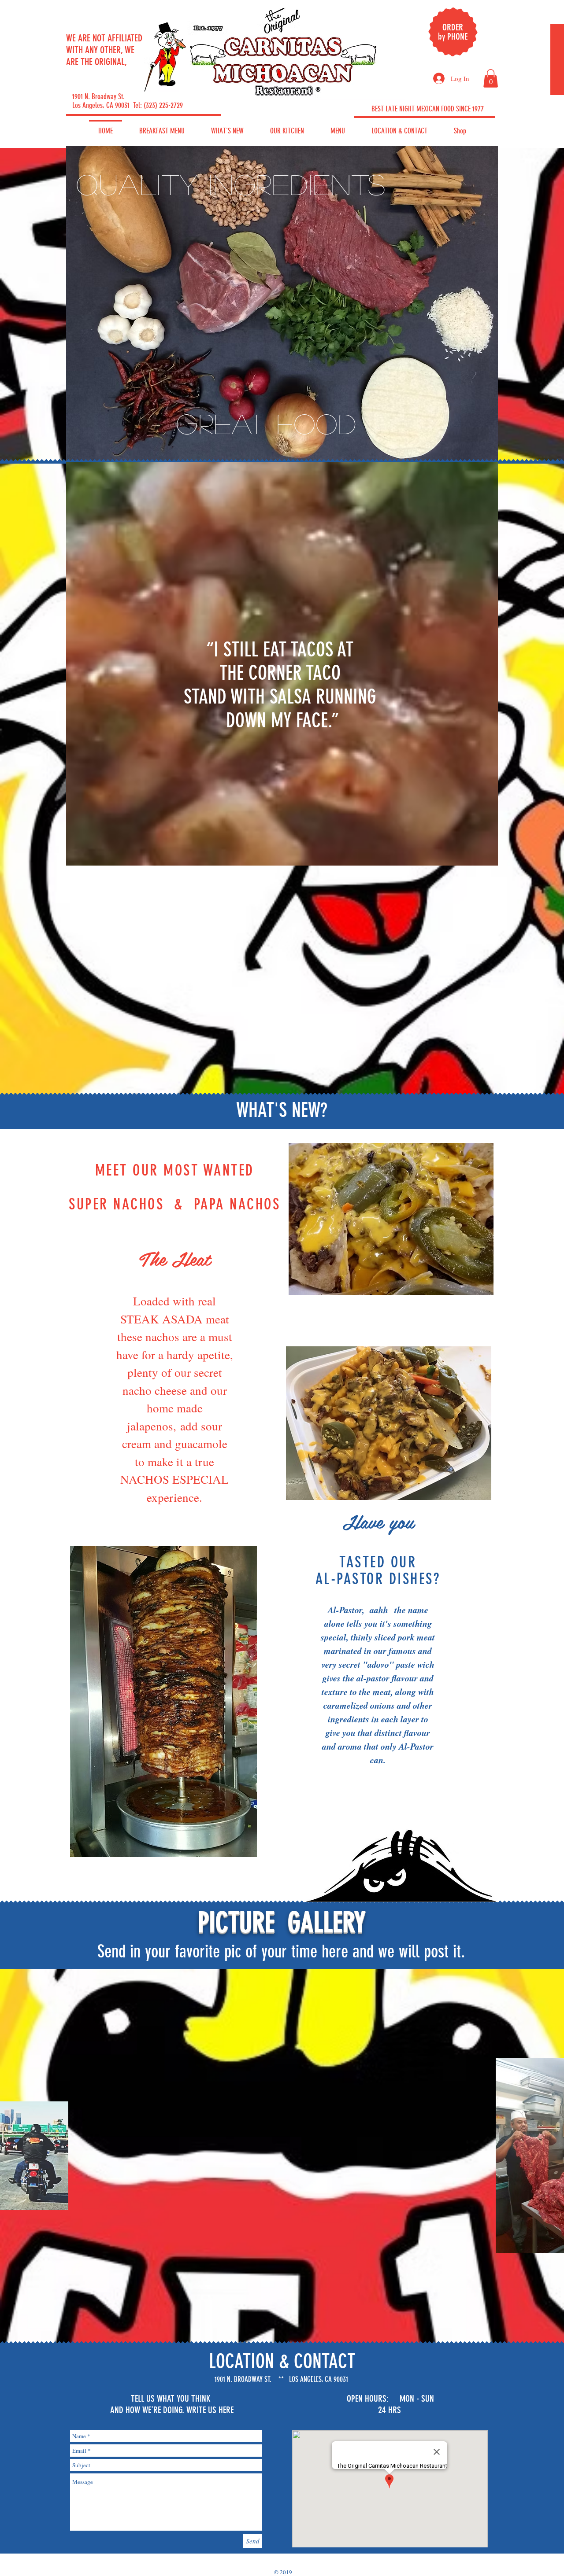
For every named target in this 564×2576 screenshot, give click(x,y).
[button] (491, 78)
